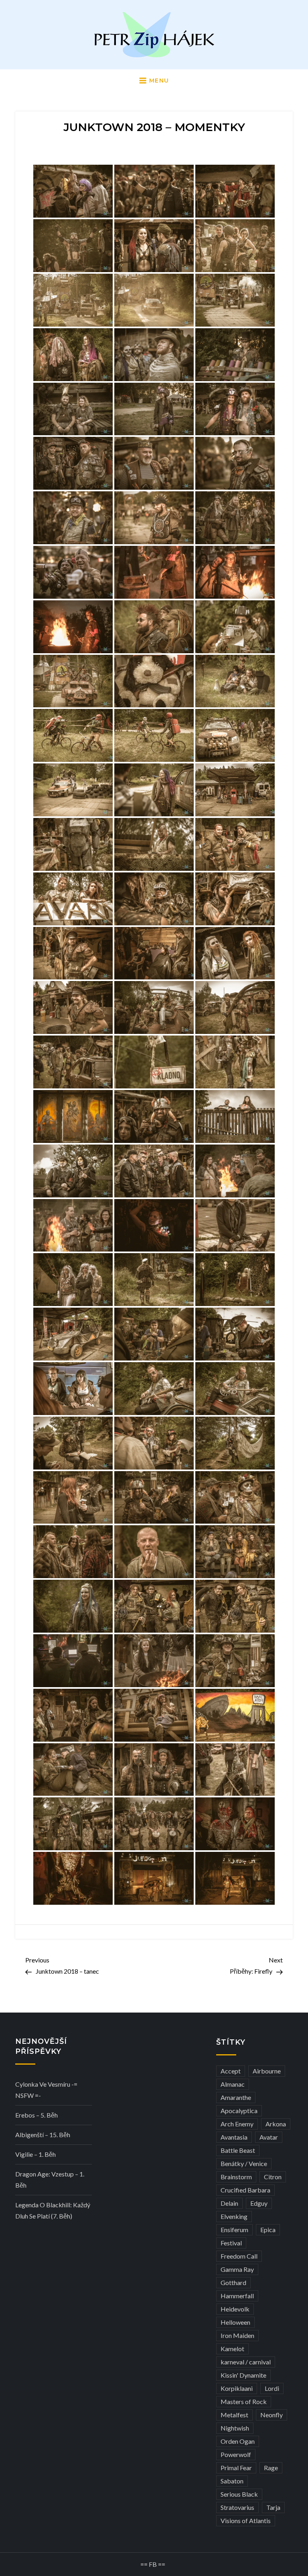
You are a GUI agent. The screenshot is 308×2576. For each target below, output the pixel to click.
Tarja (273, 2507)
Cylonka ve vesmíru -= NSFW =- (46, 2090)
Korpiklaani (237, 2388)
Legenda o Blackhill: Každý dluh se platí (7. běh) (53, 2210)
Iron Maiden (237, 2335)
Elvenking (234, 2216)
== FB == (153, 2564)
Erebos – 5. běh (36, 2115)
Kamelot (232, 2349)
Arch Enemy (237, 2124)
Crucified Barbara (245, 2190)
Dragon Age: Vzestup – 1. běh (50, 2179)
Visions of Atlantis (246, 2520)
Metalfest (234, 2415)
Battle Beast (238, 2150)
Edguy (259, 2203)
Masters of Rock (244, 2401)
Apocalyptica (239, 2111)
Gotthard (233, 2282)
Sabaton (232, 2481)
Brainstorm (236, 2177)
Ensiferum (234, 2230)
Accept (231, 2071)
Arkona (276, 2124)
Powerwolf (236, 2454)
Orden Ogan (238, 2441)
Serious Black (239, 2494)
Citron (273, 2177)
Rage (271, 2468)
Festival (231, 2243)
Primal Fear (236, 2468)
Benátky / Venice (244, 2163)
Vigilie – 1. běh (35, 2154)
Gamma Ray (237, 2269)
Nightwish (235, 2428)
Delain (229, 2203)
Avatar (269, 2137)
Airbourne (267, 2071)
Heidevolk (235, 2309)
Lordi (272, 2388)
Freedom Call (239, 2256)
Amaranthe (236, 2097)
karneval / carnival (246, 2362)
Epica (268, 2230)
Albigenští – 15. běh (43, 2135)
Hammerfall (237, 2296)
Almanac (233, 2084)
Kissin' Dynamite (243, 2375)
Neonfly (272, 2415)
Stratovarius (237, 2507)
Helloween (235, 2322)
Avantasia (234, 2137)
